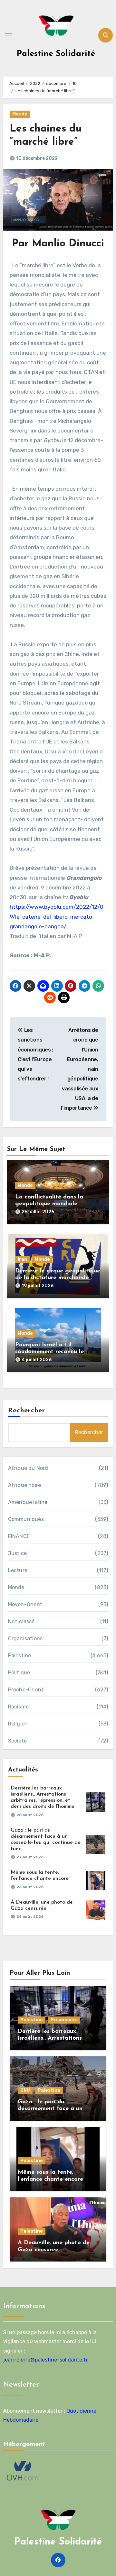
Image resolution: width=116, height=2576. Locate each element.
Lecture (18, 1570)
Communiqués (26, 1519)
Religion (18, 1724)
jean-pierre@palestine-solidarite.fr (46, 2360)
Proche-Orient (26, 1690)
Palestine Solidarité (56, 54)
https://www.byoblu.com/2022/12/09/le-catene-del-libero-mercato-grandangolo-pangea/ (57, 917)
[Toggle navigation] (8, 35)
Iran (22, 1259)
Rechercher (27, 1411)
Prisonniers (64, 2020)
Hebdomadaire (21, 2420)
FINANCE (19, 1536)
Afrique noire (25, 1485)
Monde (20, 114)
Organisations (25, 1638)
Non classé (21, 1621)
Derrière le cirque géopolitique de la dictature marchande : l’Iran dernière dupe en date (58, 1278)
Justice (17, 1553)
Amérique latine (28, 1502)
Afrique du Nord (28, 1468)
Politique (19, 1673)
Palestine (20, 1656)
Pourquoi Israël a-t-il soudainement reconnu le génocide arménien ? (49, 1352)
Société (17, 1741)
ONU (25, 2090)
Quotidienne (81, 2411)
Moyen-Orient (25, 1604)
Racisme (18, 1707)
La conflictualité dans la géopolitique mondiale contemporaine (49, 1204)
